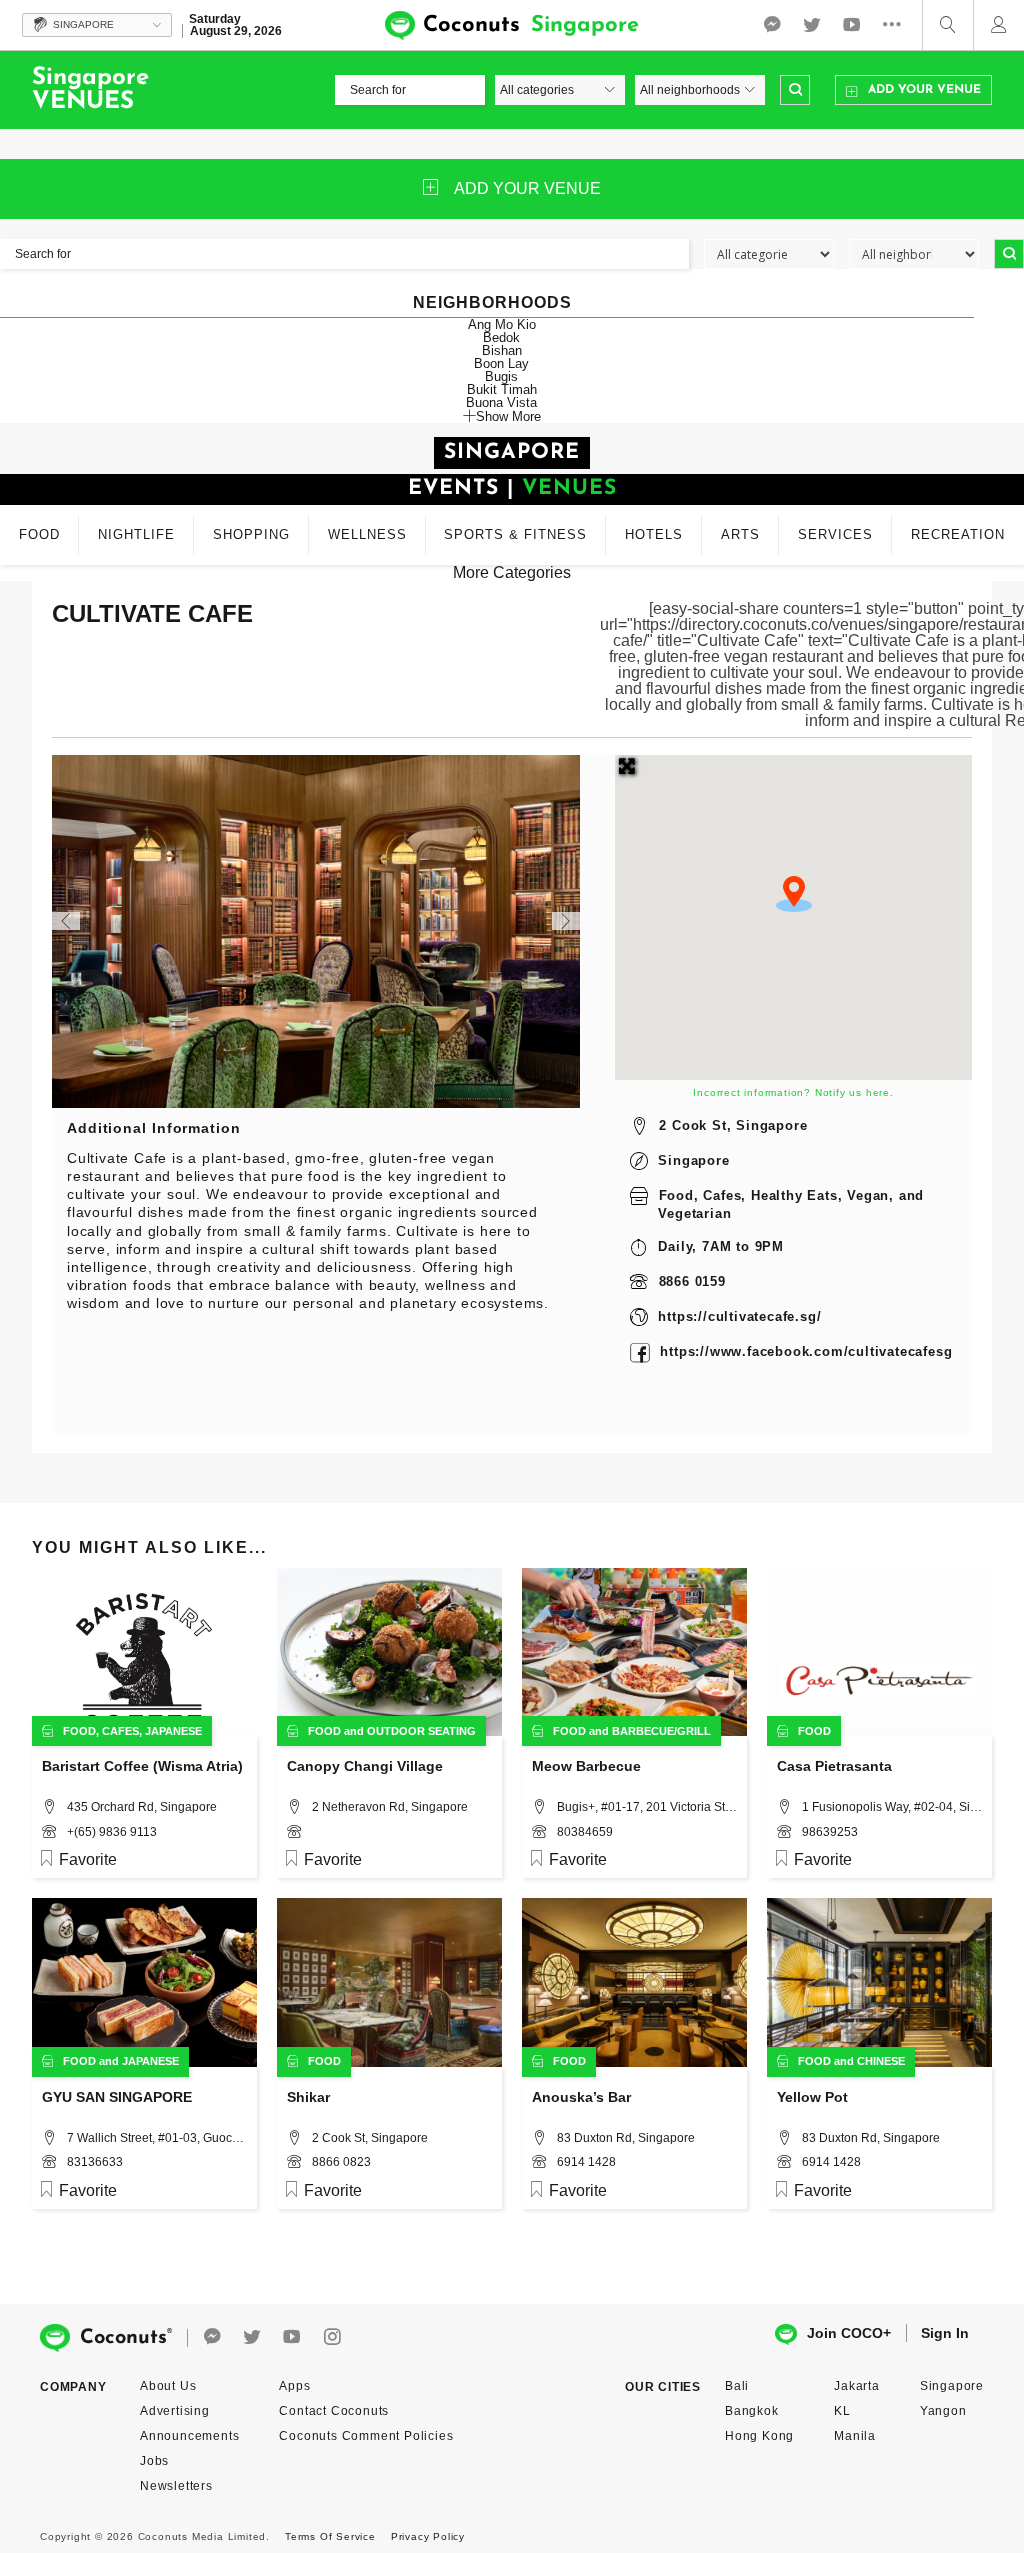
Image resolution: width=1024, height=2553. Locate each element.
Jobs (154, 2461)
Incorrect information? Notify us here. (793, 1092)
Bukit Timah (502, 389)
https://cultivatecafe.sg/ (739, 1316)
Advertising (175, 2411)
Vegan (868, 1195)
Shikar (308, 2097)
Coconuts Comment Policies (366, 2436)
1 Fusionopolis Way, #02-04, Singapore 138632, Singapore (892, 1807)
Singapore (693, 1160)
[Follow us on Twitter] (812, 25)
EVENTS (453, 488)
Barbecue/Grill (661, 1731)
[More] (897, 25)
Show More (508, 416)
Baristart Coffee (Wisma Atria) (142, 1766)
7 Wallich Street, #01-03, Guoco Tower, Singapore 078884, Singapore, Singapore (157, 2138)
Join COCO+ (849, 2333)
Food (676, 1195)
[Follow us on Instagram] (332, 2337)
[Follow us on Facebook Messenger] (772, 25)
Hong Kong (759, 2436)
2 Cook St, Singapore (733, 1125)
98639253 (830, 1832)
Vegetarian (694, 1213)
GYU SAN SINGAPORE (117, 2097)
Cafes (722, 1195)
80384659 (585, 1832)
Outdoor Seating (421, 1731)
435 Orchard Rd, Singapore (142, 1807)
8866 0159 (692, 1281)
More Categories (512, 572)
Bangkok (752, 2411)
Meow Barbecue (586, 1766)
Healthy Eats (794, 1195)
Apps (294, 2386)
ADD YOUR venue (527, 188)
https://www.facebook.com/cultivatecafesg (806, 1351)
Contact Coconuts (334, 2411)
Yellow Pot (812, 2097)
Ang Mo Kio (502, 324)
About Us (168, 2386)
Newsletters (176, 2486)
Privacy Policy (428, 2536)
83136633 (95, 2162)
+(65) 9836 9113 (112, 1832)
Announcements (189, 2436)
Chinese (881, 2061)
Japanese (173, 1731)
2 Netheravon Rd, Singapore (390, 1807)
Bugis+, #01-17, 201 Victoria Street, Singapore (647, 1807)
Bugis (501, 376)
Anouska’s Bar (581, 2097)
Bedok (501, 337)
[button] (794, 894)
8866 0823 (341, 2162)
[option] (316, 931)
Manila (855, 2436)
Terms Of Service (330, 2536)
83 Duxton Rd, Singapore (626, 2138)
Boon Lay (501, 363)
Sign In (945, 2333)
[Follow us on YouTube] (852, 25)
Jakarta (857, 2386)
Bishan (502, 350)
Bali (737, 2386)
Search (795, 90)
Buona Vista (501, 402)
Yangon (943, 2411)
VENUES (569, 488)
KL (842, 2411)
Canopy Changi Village (365, 1766)
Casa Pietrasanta (834, 1766)
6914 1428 (586, 2162)
